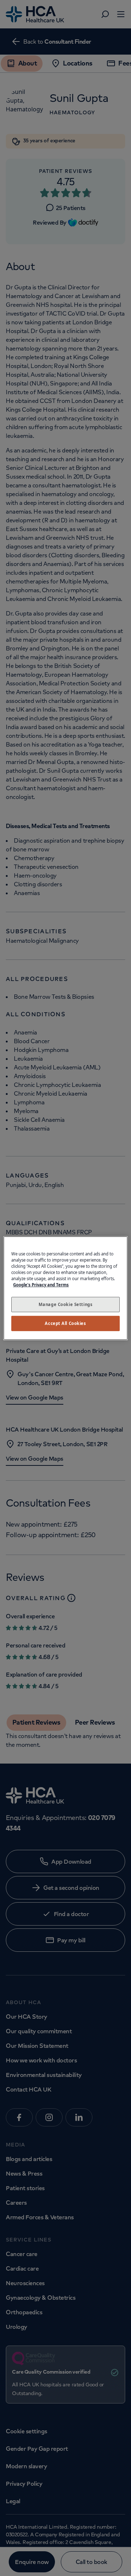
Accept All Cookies (65, 1323)
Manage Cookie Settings (66, 1304)
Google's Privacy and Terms (41, 1285)
